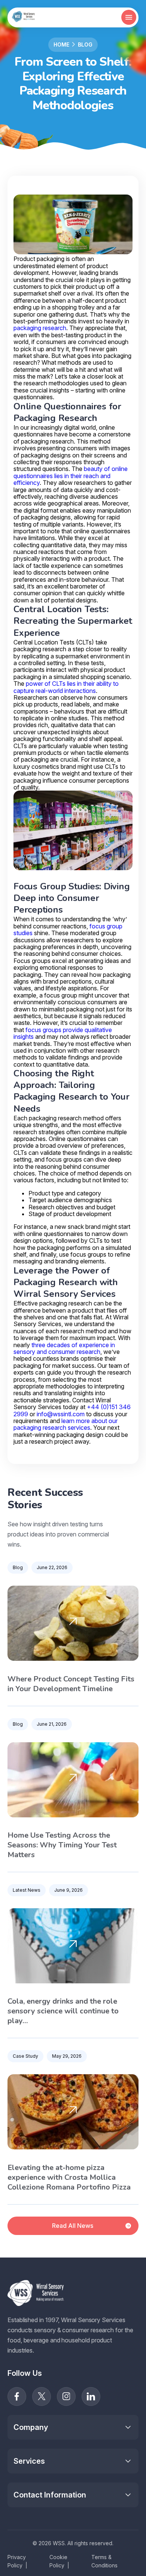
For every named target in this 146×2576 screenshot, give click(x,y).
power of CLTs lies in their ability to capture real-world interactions (66, 687)
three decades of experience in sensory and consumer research (64, 1348)
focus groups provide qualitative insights (63, 1033)
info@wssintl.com (61, 1414)
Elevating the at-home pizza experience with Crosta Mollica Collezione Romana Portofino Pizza (69, 2178)
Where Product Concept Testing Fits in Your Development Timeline (71, 1684)
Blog (85, 45)
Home (61, 45)
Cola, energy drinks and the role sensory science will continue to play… (63, 2011)
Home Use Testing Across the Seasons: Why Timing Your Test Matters (62, 1845)
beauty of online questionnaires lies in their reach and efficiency (71, 476)
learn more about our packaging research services (66, 1424)
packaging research (40, 328)
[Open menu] (129, 17)
